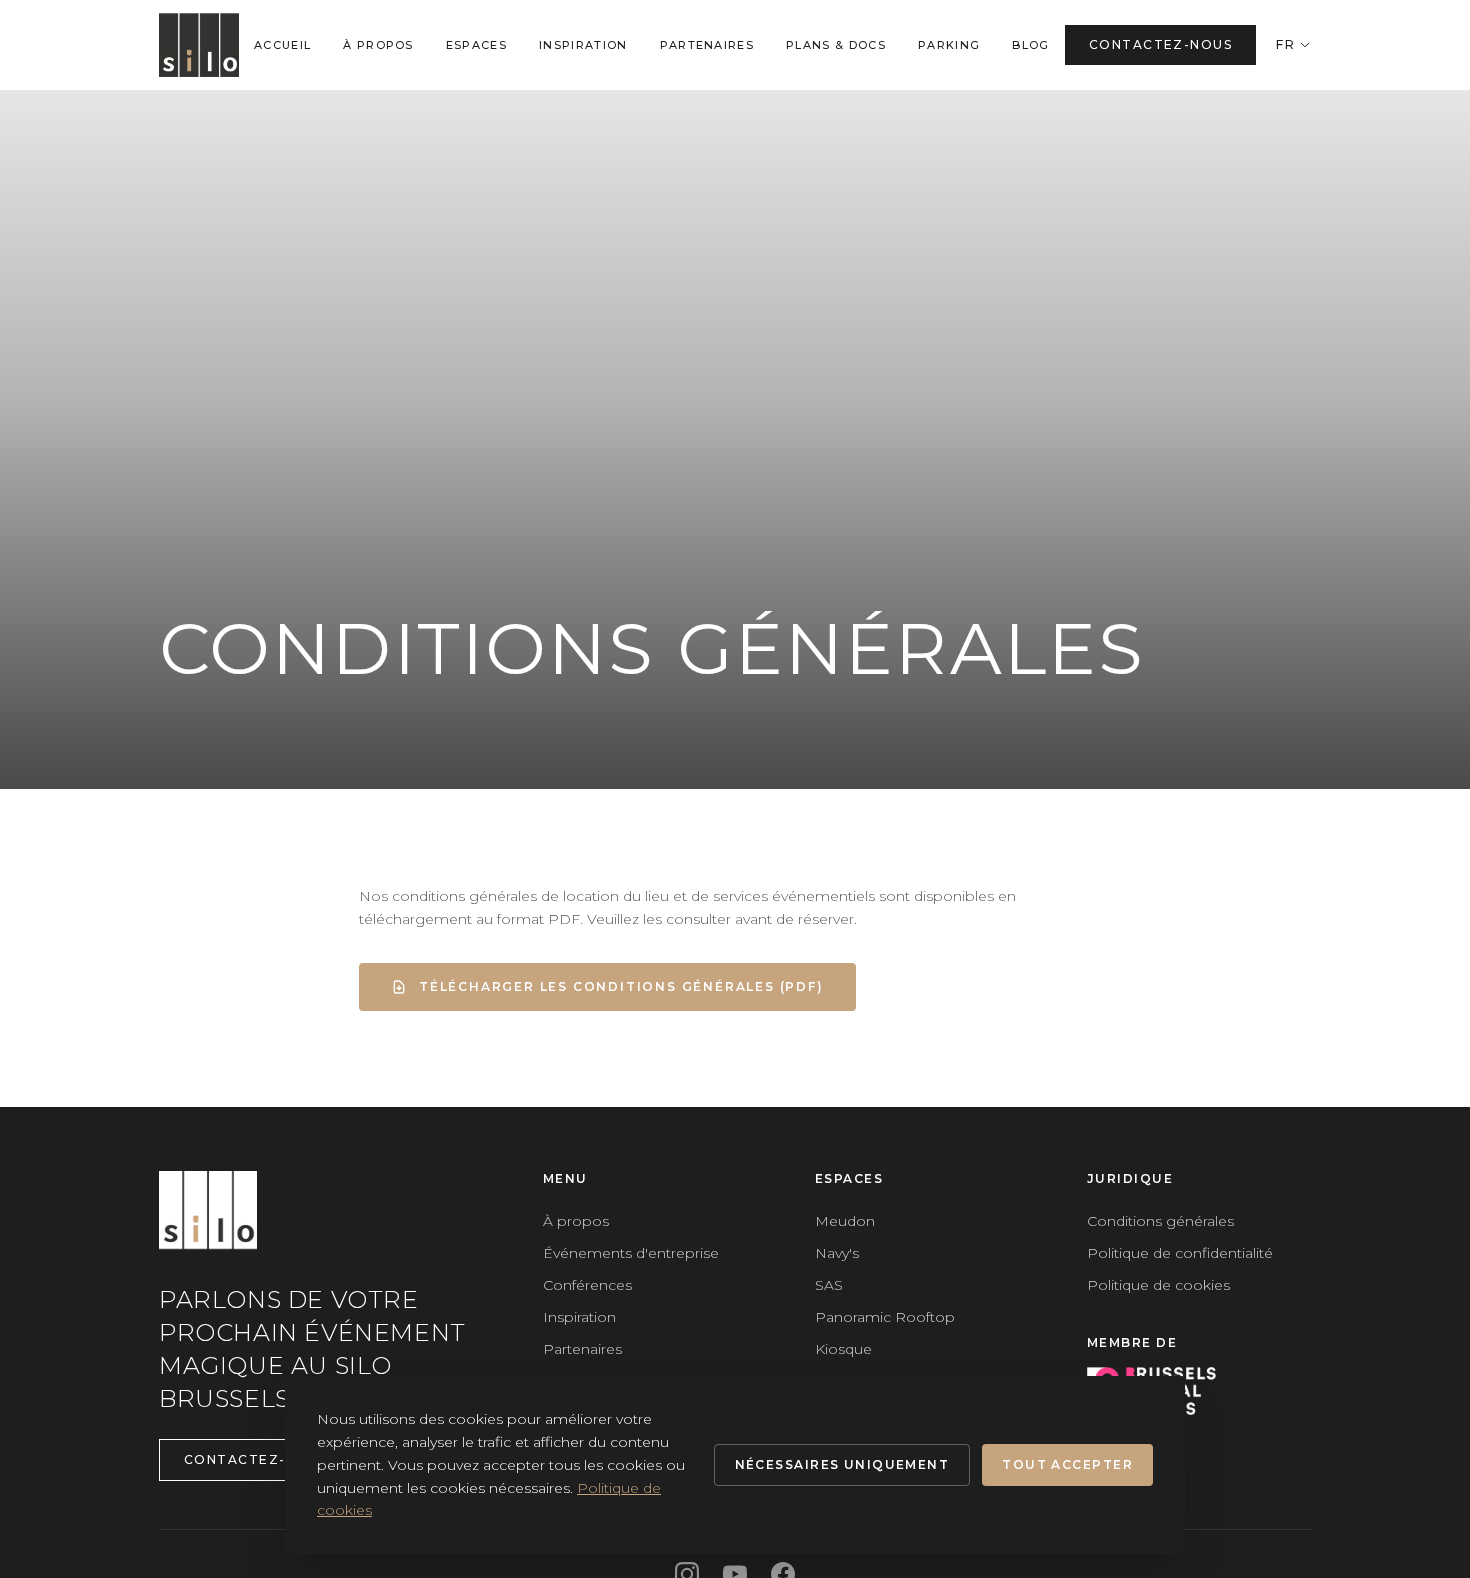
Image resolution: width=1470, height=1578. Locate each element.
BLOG (1030, 45)
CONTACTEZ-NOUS (1160, 44)
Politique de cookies (1158, 1285)
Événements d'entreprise (631, 1253)
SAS (829, 1285)
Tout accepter (1067, 1464)
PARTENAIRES (707, 45)
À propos (576, 1221)
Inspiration (579, 1317)
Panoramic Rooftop (885, 1317)
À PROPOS (378, 45)
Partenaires (582, 1349)
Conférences (587, 1285)
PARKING (949, 45)
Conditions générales (1160, 1221)
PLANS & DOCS (836, 45)
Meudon (845, 1221)
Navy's (837, 1253)
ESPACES (476, 45)
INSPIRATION (583, 45)
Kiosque (843, 1349)
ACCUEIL (282, 45)
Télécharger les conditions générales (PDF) (621, 986)
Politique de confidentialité (1180, 1253)
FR (1285, 44)
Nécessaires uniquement (842, 1464)
